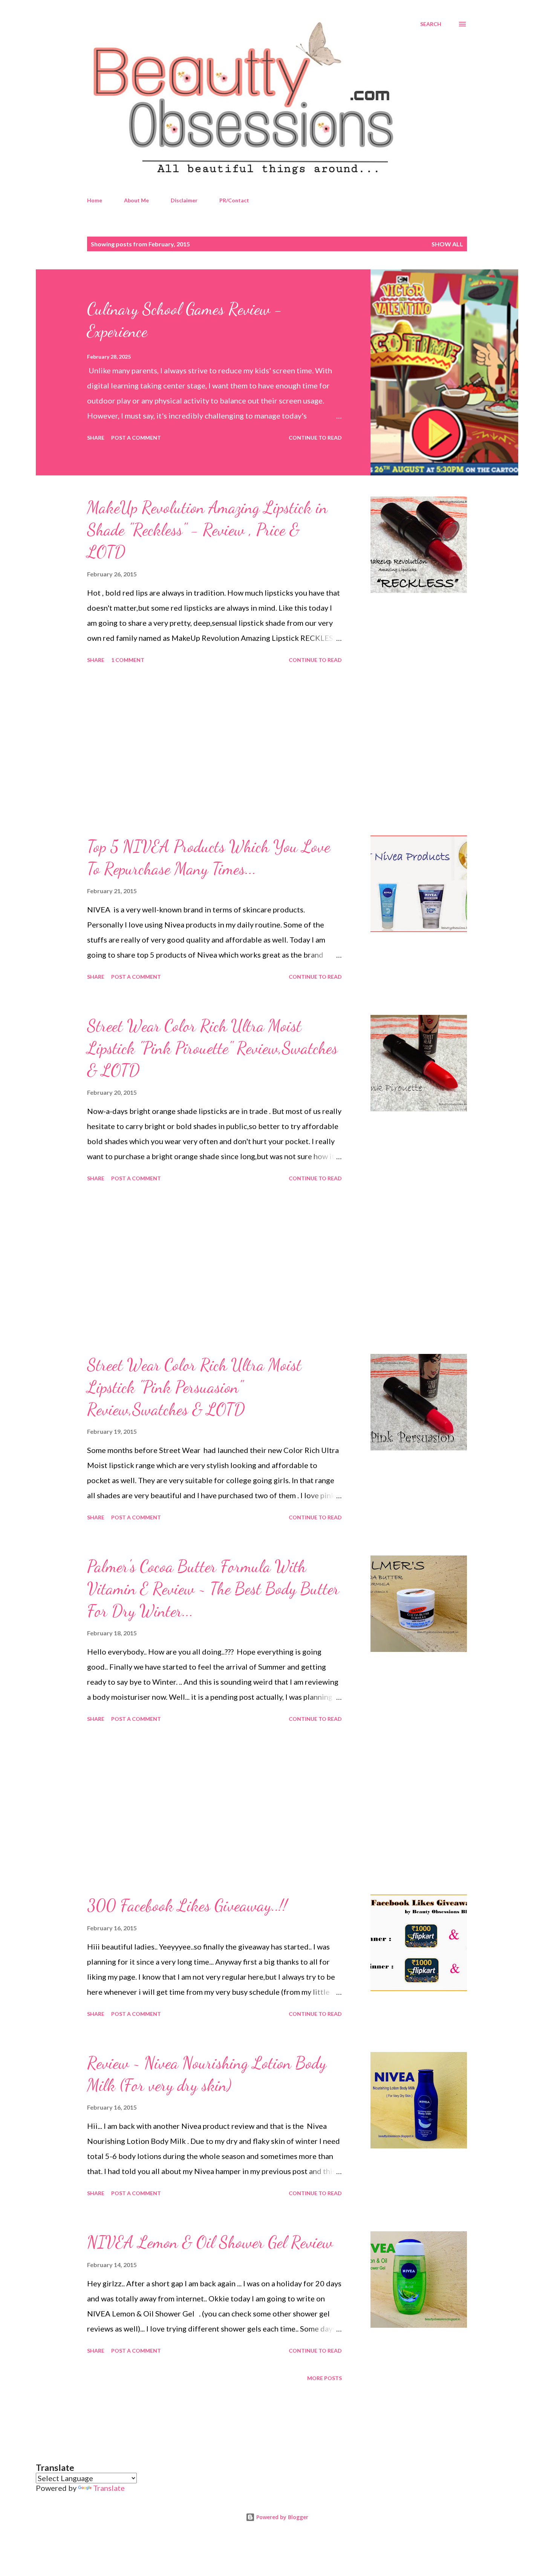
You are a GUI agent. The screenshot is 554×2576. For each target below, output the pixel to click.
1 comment (128, 660)
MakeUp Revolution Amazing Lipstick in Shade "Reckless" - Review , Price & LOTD (207, 529)
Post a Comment (136, 438)
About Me (136, 200)
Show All (447, 244)
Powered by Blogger (282, 2517)
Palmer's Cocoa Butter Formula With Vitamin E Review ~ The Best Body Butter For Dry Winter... (213, 1588)
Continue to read (315, 438)
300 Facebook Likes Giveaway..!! (187, 1905)
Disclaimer (184, 200)
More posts (324, 2378)
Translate (109, 2488)
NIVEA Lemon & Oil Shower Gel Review (210, 2242)
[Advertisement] (214, 751)
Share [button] (96, 438)
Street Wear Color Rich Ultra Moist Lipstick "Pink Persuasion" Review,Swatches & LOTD (194, 1387)
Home (95, 200)
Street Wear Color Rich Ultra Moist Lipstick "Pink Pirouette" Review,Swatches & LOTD (212, 1048)
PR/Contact (234, 200)
